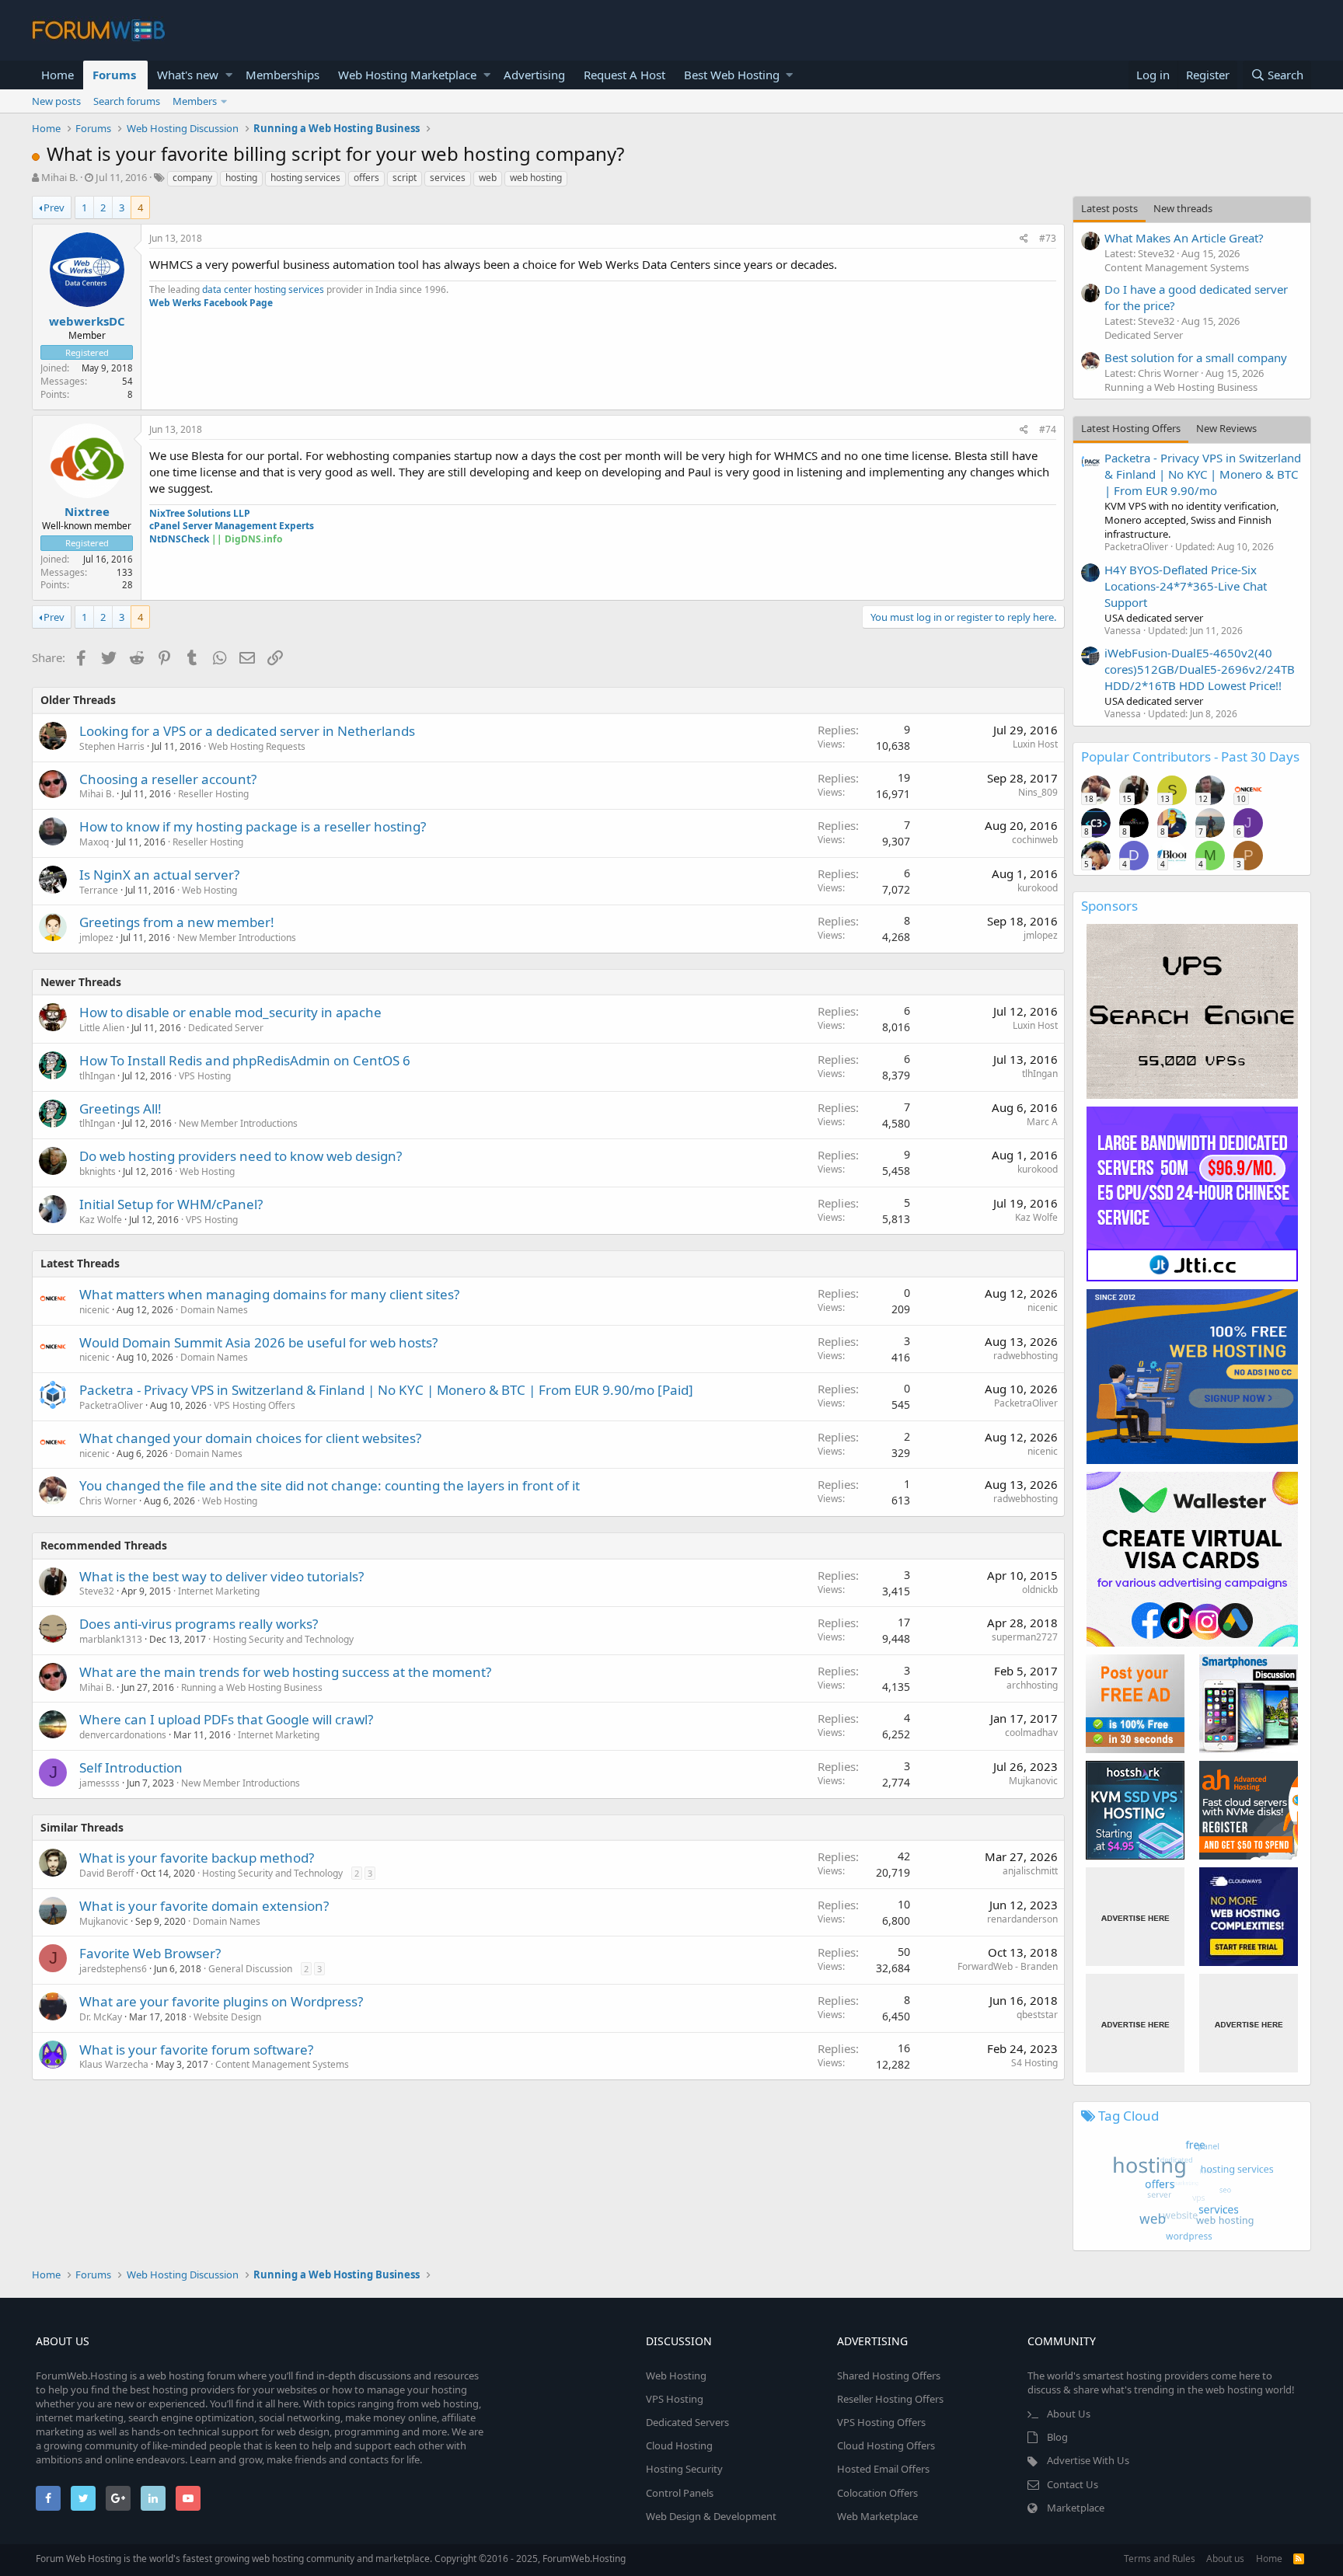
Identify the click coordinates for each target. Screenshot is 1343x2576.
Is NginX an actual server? (159, 875)
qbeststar (1037, 2015)
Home (58, 75)
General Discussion (250, 1969)
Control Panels (680, 2493)
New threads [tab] (1183, 208)
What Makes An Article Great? (1184, 238)
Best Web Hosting (732, 75)
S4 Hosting (1034, 2063)
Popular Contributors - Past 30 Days (1190, 756)
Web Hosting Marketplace (407, 75)
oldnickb (1040, 1590)
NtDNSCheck (179, 539)
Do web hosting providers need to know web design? (241, 1156)
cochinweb (1035, 840)
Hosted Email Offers (883, 2469)
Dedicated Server (226, 1028)
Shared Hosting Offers (889, 2376)
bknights (98, 1171)
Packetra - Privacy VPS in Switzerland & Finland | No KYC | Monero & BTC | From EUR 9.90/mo (1203, 474)
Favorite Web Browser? (150, 1953)
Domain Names (214, 1310)
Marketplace (1076, 2508)
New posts (56, 101)
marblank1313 (111, 1639)
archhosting (1032, 1685)
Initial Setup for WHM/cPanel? (171, 1204)
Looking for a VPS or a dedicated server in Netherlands (247, 731)
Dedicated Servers (687, 2422)
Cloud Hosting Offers (886, 2445)
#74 (1048, 429)
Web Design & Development (711, 2516)
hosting (241, 178)
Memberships (283, 75)
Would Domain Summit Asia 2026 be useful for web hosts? (258, 1342)
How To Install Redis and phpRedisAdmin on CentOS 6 (245, 1060)
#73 (1048, 238)
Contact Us (1073, 2484)
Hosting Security (684, 2469)
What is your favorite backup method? (197, 1858)
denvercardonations (123, 1735)
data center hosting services (263, 289)
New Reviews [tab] (1226, 428)
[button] (229, 75)
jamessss (99, 1783)
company (192, 178)
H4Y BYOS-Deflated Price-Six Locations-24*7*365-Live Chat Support (1186, 586)
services (448, 178)
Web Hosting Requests (257, 746)
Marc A (1042, 1122)
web (488, 178)
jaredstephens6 (113, 1969)
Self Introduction (131, 1767)
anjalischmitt (1030, 1871)
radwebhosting (1026, 1356)
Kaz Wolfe (101, 1220)
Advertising (534, 75)
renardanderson (1022, 1919)
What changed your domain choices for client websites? (250, 1438)
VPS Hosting (205, 1076)
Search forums (127, 101)
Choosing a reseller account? (168, 779)
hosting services (305, 178)
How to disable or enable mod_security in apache (230, 1012)
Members (195, 101)
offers (366, 178)
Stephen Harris (112, 746)
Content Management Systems (282, 2064)
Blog (1057, 2437)
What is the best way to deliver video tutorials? (222, 1576)
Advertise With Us (1088, 2460)
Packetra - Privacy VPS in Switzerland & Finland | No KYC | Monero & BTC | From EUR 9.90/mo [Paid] (386, 1390)
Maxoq (94, 842)
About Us (1069, 2414)
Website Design (227, 2017)
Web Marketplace (877, 2516)
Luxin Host (1035, 744)
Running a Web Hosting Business (252, 1687)
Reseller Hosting (213, 794)
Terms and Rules (1160, 2559)
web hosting (536, 178)
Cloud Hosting (679, 2445)
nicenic (94, 1310)
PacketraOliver (111, 1405)
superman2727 (1025, 1637)
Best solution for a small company (1196, 357)
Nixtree (87, 511)
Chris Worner (108, 1501)
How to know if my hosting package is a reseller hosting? (253, 826)
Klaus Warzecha (114, 2064)
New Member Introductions (237, 938)
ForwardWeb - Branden (1008, 1966)
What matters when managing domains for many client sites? (269, 1294)
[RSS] (1299, 2559)
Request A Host (624, 75)
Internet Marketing (219, 1591)
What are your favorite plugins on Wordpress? (221, 2001)
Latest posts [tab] (1109, 208)
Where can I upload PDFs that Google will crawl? (226, 1719)
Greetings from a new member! (177, 922)
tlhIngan (97, 1076)
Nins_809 (1038, 792)
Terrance (99, 890)
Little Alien (102, 1028)
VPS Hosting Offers (255, 1405)
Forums (114, 75)
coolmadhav (1031, 1732)
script (405, 178)
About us (1225, 2559)
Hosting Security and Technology (283, 1639)
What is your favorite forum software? (196, 2050)
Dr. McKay (101, 2017)
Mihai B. (59, 177)
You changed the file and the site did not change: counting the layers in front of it (330, 1485)
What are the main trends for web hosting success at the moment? (285, 1672)
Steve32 (97, 1591)
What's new (188, 75)
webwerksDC (87, 321)
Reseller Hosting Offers (890, 2399)
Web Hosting (209, 890)
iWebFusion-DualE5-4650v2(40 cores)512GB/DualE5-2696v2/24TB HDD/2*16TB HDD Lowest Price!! (1200, 669)
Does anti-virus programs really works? (199, 1624)
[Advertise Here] (1135, 1917)
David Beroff (106, 1873)
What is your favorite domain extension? (204, 1906)
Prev (54, 207)
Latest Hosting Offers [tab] (1131, 428)
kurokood (1038, 888)
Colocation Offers (877, 2493)
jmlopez (96, 938)
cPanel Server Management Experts (232, 526)
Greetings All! (120, 1108)
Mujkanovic (1033, 1781)
